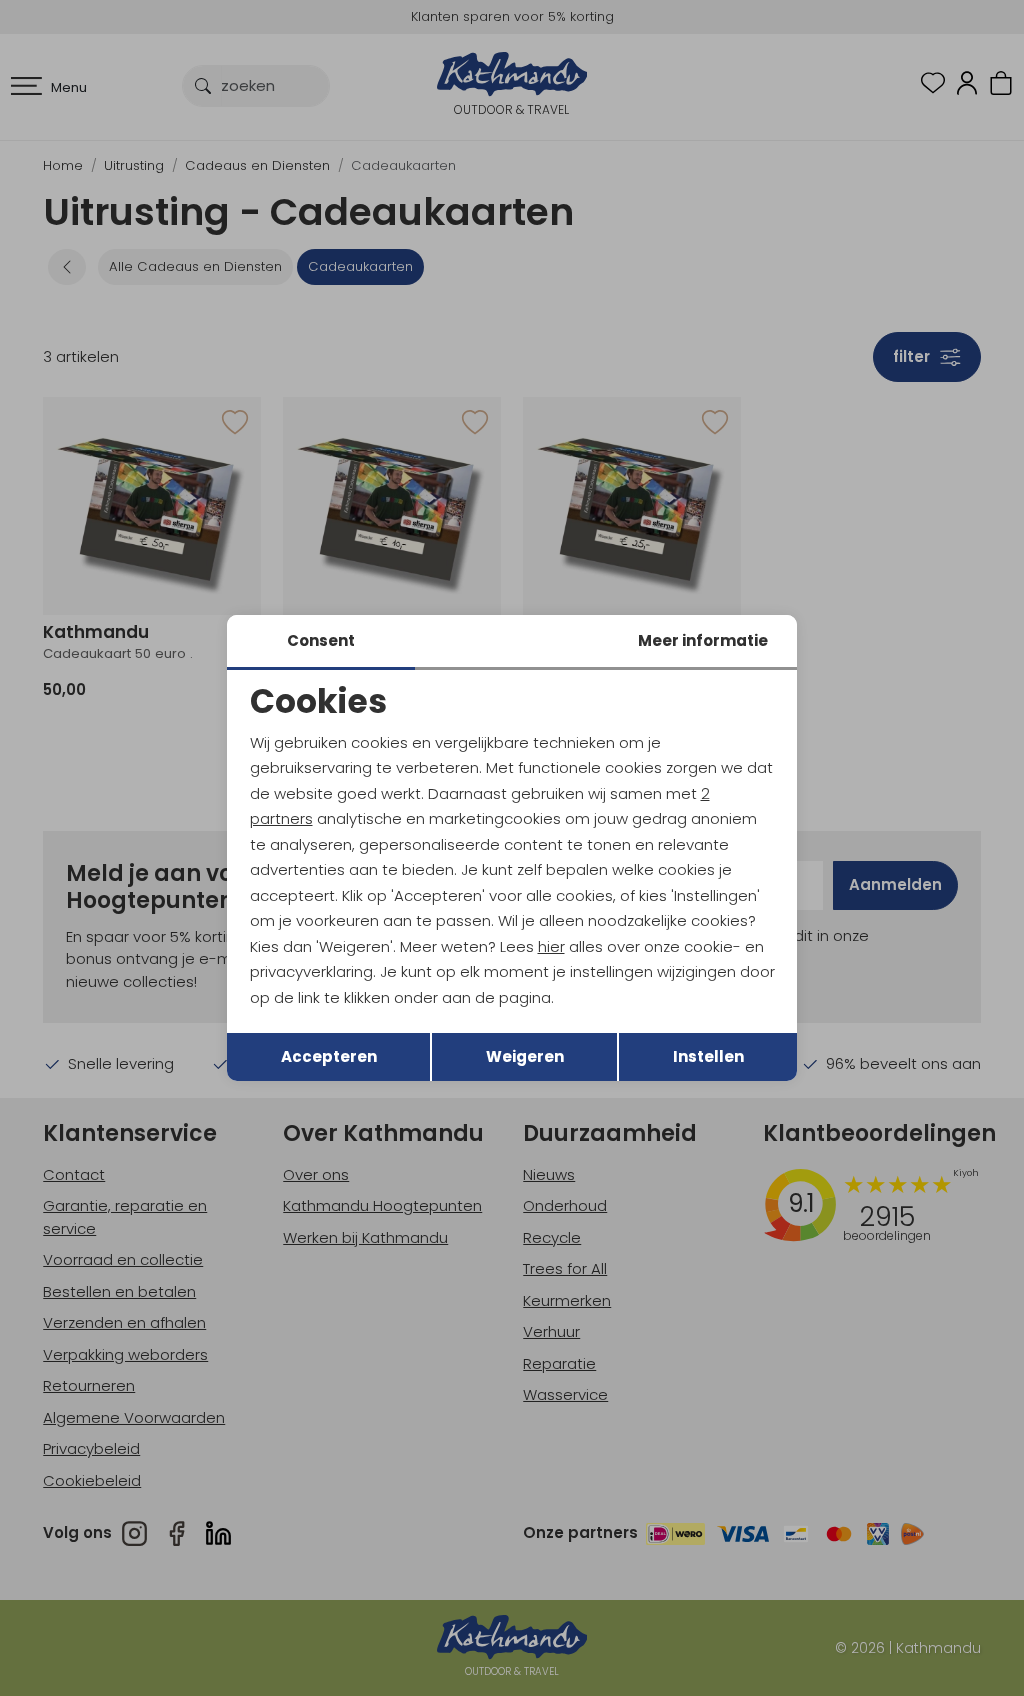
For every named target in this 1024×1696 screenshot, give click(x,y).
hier (551, 946)
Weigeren (525, 1056)
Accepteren (329, 1056)
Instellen (708, 1056)
